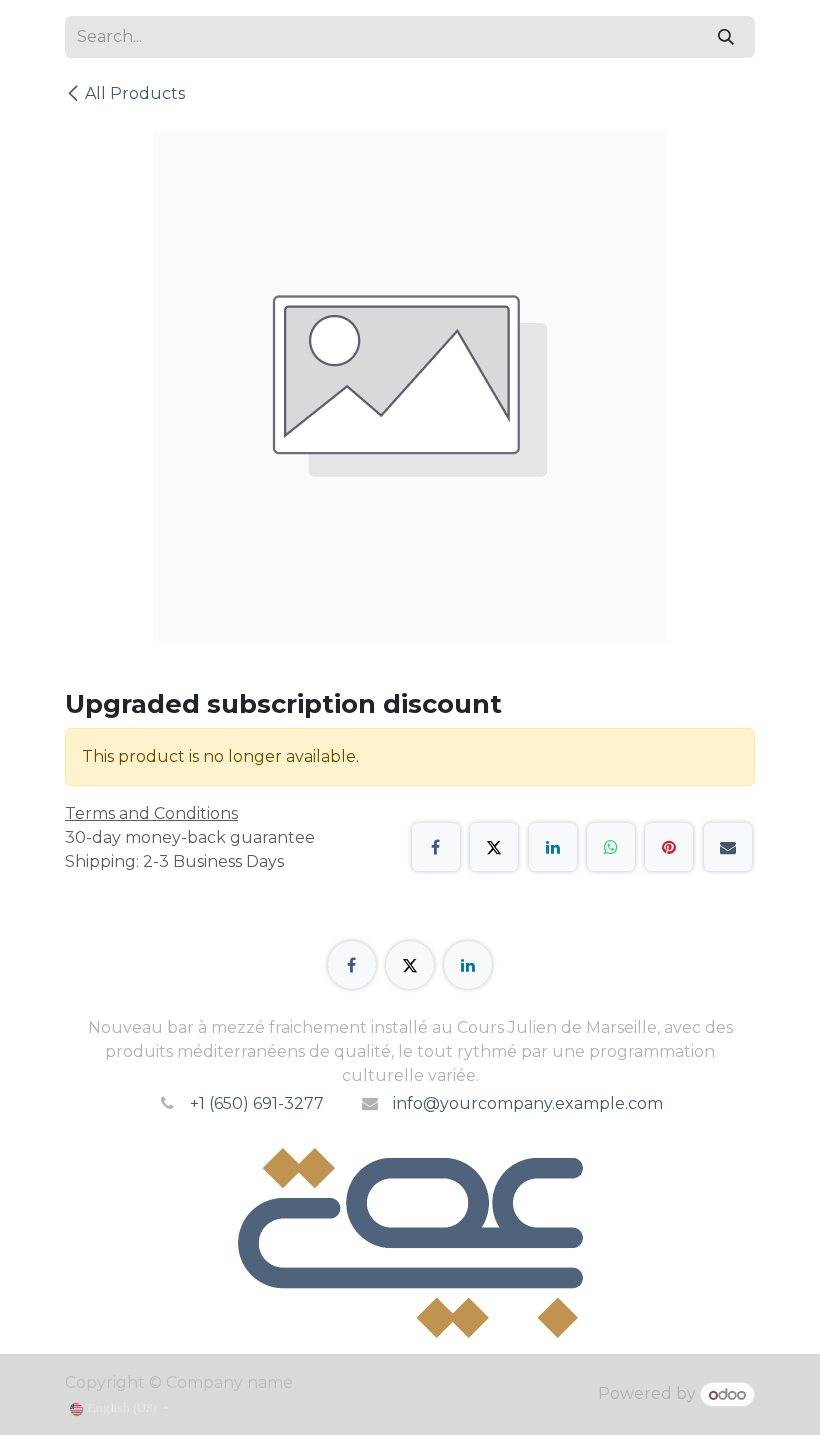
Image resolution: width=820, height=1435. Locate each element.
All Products (135, 93)
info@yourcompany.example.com (528, 1103)
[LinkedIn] (553, 847)
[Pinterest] (669, 847)
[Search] (726, 37)
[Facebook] (436, 847)
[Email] (728, 847)
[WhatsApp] (611, 847)
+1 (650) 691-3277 (257, 1103)
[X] (494, 847)
